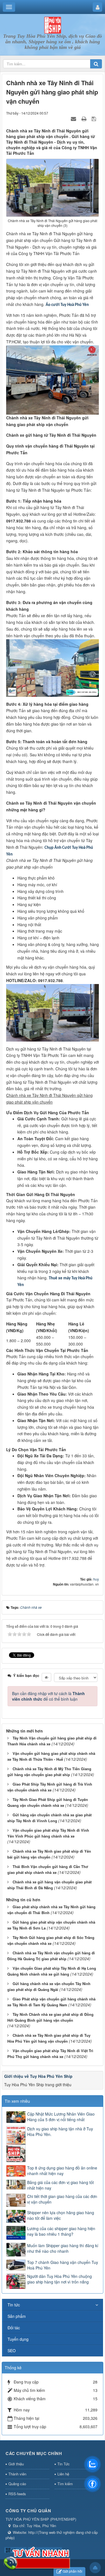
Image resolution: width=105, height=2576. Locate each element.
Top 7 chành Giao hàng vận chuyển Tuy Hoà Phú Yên (63, 2265)
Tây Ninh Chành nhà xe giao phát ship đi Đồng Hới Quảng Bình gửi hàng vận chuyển (50, 2017)
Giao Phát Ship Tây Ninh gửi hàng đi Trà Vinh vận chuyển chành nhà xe (50, 1787)
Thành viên (17, 2474)
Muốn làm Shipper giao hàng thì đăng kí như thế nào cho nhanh (63, 2248)
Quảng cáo (17, 2484)
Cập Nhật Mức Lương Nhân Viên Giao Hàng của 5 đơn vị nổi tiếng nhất (61, 2117)
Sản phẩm (17, 2316)
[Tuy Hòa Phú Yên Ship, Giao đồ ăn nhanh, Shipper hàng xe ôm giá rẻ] (53, 25)
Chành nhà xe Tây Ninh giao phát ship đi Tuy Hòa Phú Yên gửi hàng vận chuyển (49, 2038)
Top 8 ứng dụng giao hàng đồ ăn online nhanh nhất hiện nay (62, 2171)
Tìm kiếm (65, 2484)
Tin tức (14, 2305)
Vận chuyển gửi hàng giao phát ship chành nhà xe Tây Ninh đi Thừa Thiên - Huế (51, 1756)
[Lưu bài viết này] (95, 118)
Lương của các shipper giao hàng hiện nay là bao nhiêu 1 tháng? (61, 2231)
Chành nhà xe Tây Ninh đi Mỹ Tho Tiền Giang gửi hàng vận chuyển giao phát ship (49, 1772)
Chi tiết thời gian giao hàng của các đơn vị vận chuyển (62, 2199)
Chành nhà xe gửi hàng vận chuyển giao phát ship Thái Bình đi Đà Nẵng (49, 1885)
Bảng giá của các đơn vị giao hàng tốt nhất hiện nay (60, 2185)
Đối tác (14, 2328)
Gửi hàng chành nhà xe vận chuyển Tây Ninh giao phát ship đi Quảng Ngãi (49, 1986)
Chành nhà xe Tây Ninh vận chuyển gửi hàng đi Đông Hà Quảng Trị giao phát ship (51, 1956)
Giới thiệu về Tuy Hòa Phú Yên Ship (38, 2076)
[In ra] (85, 118)
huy (96, 1579)
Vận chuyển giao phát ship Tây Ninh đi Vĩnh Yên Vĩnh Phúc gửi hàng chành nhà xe (48, 1833)
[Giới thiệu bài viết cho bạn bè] (74, 118)
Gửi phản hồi (73, 2571)
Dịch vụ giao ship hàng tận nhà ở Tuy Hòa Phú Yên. (60, 2131)
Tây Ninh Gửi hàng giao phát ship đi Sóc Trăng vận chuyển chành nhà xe (51, 1940)
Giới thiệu (16, 2464)
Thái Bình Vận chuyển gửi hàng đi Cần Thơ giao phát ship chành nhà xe (48, 1869)
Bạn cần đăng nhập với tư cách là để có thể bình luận (48, 1696)
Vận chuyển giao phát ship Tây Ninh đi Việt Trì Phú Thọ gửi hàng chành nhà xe (50, 2054)
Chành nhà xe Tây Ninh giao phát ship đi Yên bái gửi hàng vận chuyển (49, 1854)
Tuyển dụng (18, 2339)
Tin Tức (64, 2464)
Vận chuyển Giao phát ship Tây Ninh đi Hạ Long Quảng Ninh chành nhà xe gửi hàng (52, 1971)
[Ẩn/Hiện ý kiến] (46, 1677)
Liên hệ (63, 2474)
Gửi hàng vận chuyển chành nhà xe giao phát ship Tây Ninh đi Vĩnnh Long (49, 1818)
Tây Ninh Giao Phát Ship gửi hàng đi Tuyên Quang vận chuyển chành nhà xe (48, 1802)
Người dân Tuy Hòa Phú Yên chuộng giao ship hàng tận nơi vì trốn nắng (60, 2279)
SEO (12, 2351)
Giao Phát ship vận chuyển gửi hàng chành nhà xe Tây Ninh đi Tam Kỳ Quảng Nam (51, 2002)
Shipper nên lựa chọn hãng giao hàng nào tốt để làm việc (61, 2215)
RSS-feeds (17, 2494)
